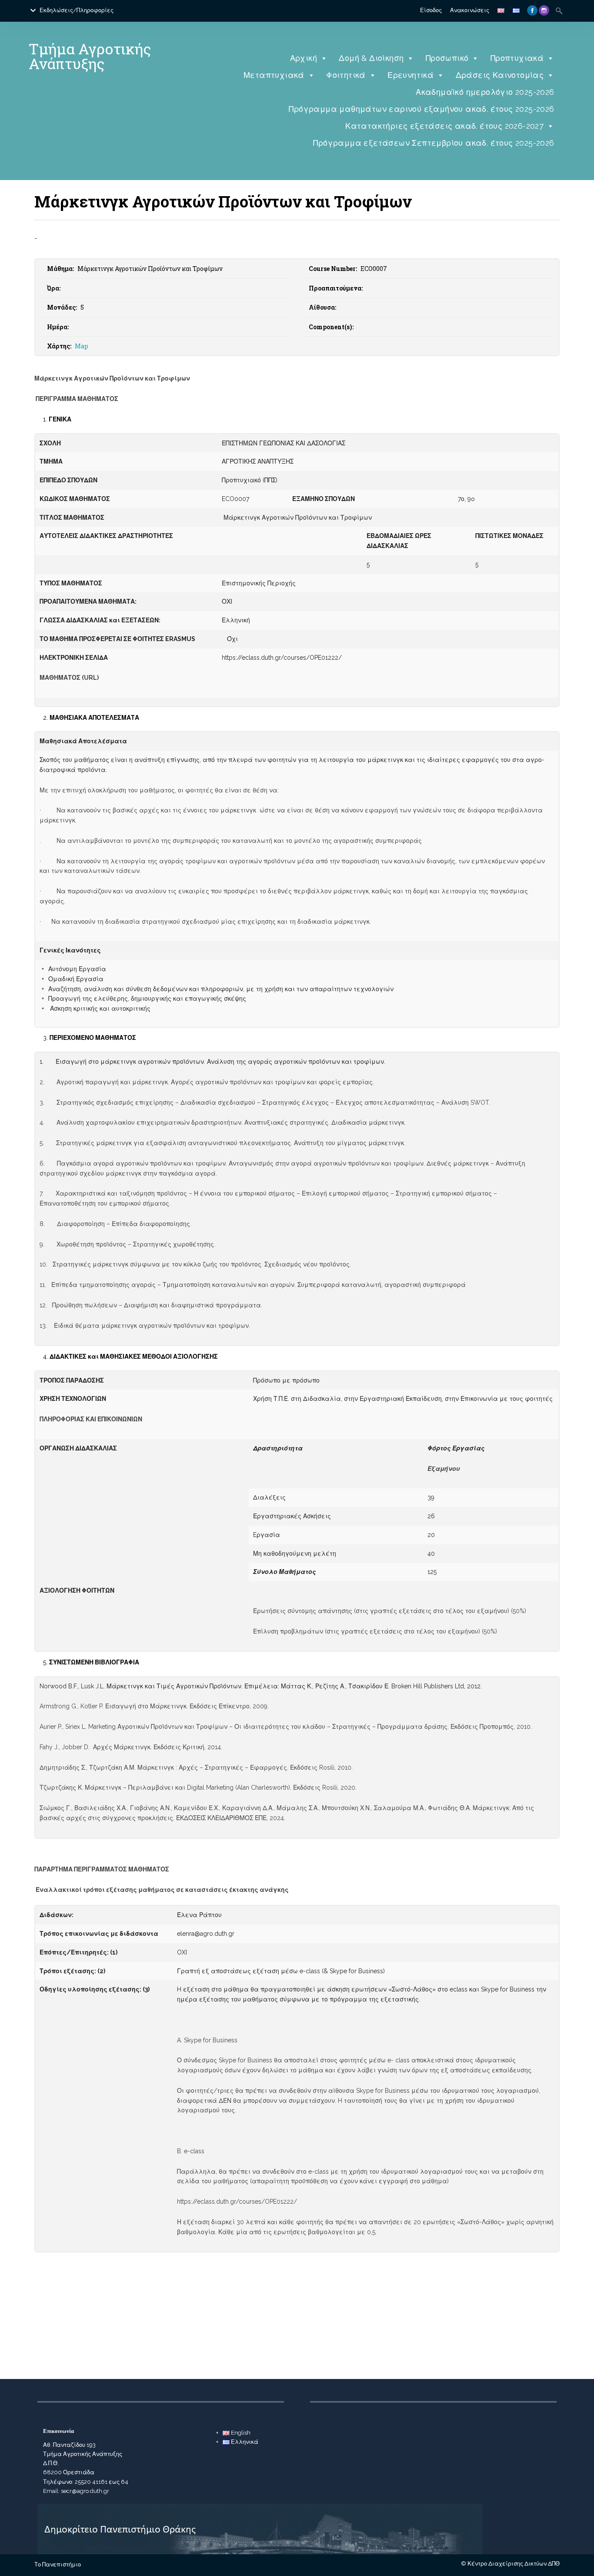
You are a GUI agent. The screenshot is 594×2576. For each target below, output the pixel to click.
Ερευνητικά (410, 75)
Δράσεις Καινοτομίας (500, 75)
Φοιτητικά (346, 75)
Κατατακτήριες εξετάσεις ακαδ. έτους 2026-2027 (444, 126)
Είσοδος (431, 10)
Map (82, 346)
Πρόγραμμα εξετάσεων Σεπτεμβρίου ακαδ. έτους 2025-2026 (434, 143)
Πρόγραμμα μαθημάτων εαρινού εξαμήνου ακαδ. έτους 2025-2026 (421, 109)
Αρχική (304, 58)
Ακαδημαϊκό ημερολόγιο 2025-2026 (485, 92)
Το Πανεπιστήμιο (58, 2564)
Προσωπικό (447, 58)
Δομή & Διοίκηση (371, 58)
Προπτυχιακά (517, 58)
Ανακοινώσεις (470, 10)
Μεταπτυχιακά (274, 75)
